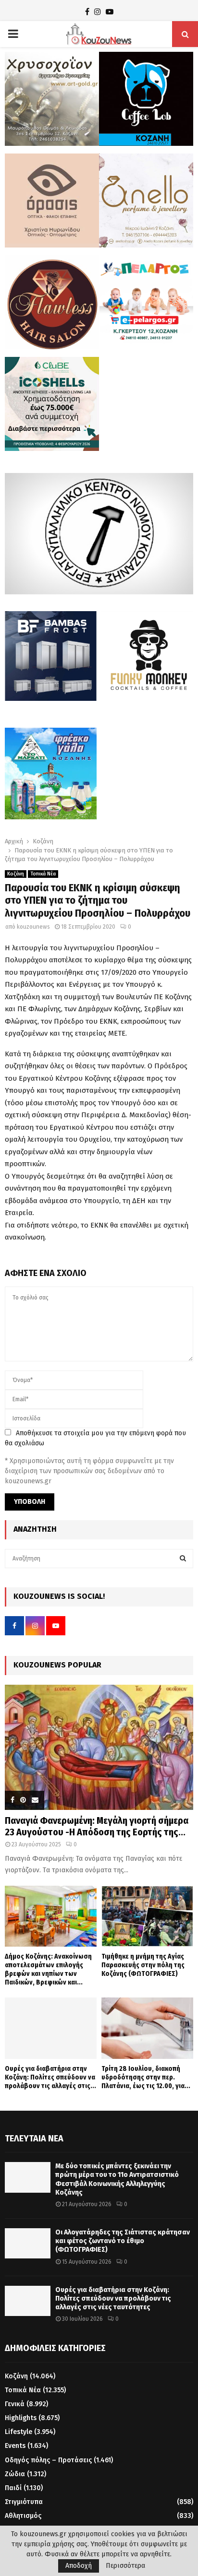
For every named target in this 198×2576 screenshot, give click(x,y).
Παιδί (13, 2488)
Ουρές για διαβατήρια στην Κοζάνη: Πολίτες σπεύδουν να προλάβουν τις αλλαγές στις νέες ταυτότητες (113, 2298)
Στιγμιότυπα (24, 2502)
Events (15, 2446)
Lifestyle (19, 2432)
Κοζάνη (16, 874)
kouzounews (33, 927)
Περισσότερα (125, 2566)
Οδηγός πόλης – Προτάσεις (48, 2460)
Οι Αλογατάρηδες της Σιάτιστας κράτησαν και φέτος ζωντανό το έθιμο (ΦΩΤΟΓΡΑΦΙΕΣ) (123, 2241)
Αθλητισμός (23, 2516)
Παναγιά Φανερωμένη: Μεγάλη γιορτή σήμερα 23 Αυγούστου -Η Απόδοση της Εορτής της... (97, 1826)
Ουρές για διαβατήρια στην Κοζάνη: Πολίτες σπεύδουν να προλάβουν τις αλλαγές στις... (50, 2077)
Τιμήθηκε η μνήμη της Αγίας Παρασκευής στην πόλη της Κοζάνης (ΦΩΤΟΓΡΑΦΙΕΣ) (143, 1965)
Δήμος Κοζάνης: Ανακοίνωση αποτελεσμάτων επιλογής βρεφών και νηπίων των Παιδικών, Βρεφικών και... (48, 1969)
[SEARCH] (183, 1559)
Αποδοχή (79, 2566)
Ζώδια (15, 2474)
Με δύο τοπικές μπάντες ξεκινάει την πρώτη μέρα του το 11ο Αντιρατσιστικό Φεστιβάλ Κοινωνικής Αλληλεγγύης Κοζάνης (117, 2179)
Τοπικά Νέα (43, 874)
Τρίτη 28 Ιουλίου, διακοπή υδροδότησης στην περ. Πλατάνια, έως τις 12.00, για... (146, 2077)
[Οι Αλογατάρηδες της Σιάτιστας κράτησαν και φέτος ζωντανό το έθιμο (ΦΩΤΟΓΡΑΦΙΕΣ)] (28, 2243)
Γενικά (15, 2404)
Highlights (21, 2418)
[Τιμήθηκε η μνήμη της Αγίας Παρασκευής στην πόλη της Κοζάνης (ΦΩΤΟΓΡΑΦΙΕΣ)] (147, 1916)
